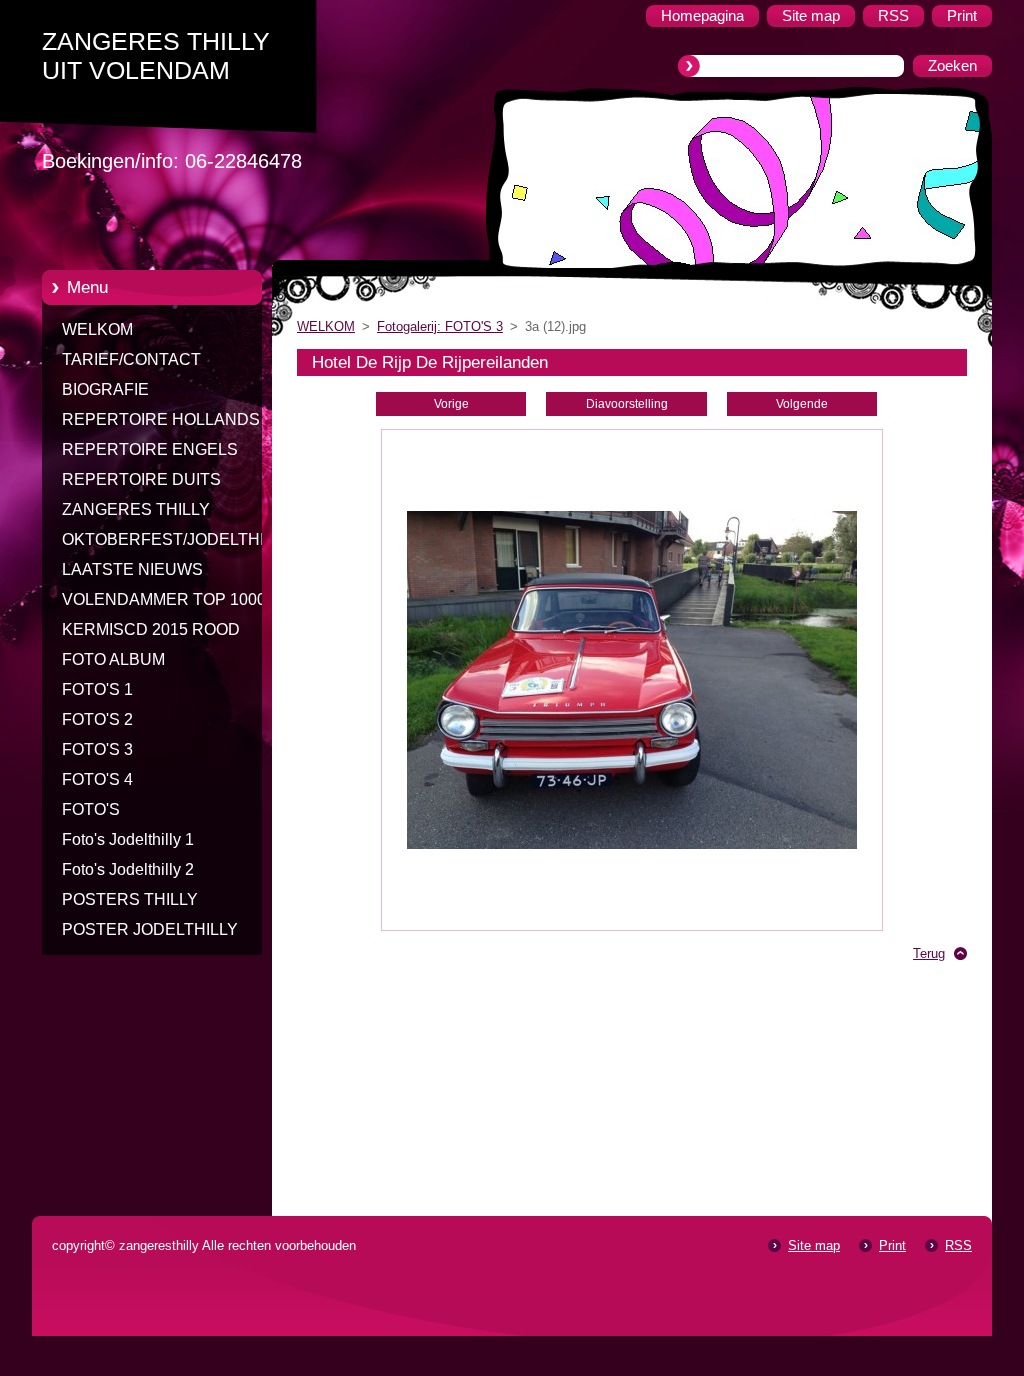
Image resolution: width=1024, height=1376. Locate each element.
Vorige (451, 404)
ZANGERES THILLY (136, 509)
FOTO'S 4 (97, 779)
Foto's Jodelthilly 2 (128, 869)
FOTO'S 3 (97, 749)
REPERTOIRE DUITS (141, 479)
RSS (958, 1245)
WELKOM (97, 329)
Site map (814, 1245)
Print (892, 1245)
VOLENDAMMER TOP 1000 (164, 599)
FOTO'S (91, 809)
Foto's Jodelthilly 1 (128, 839)
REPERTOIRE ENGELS (150, 449)
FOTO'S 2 (97, 719)
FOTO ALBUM (113, 659)
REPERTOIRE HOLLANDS (161, 419)
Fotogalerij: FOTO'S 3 (440, 326)
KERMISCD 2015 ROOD (151, 629)
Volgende (802, 404)
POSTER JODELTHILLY (150, 929)
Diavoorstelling (627, 404)
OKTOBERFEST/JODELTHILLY (177, 539)
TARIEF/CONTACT (131, 359)
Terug (929, 953)
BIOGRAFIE (105, 389)
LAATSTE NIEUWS (132, 569)
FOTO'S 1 (97, 689)
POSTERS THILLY (130, 899)
